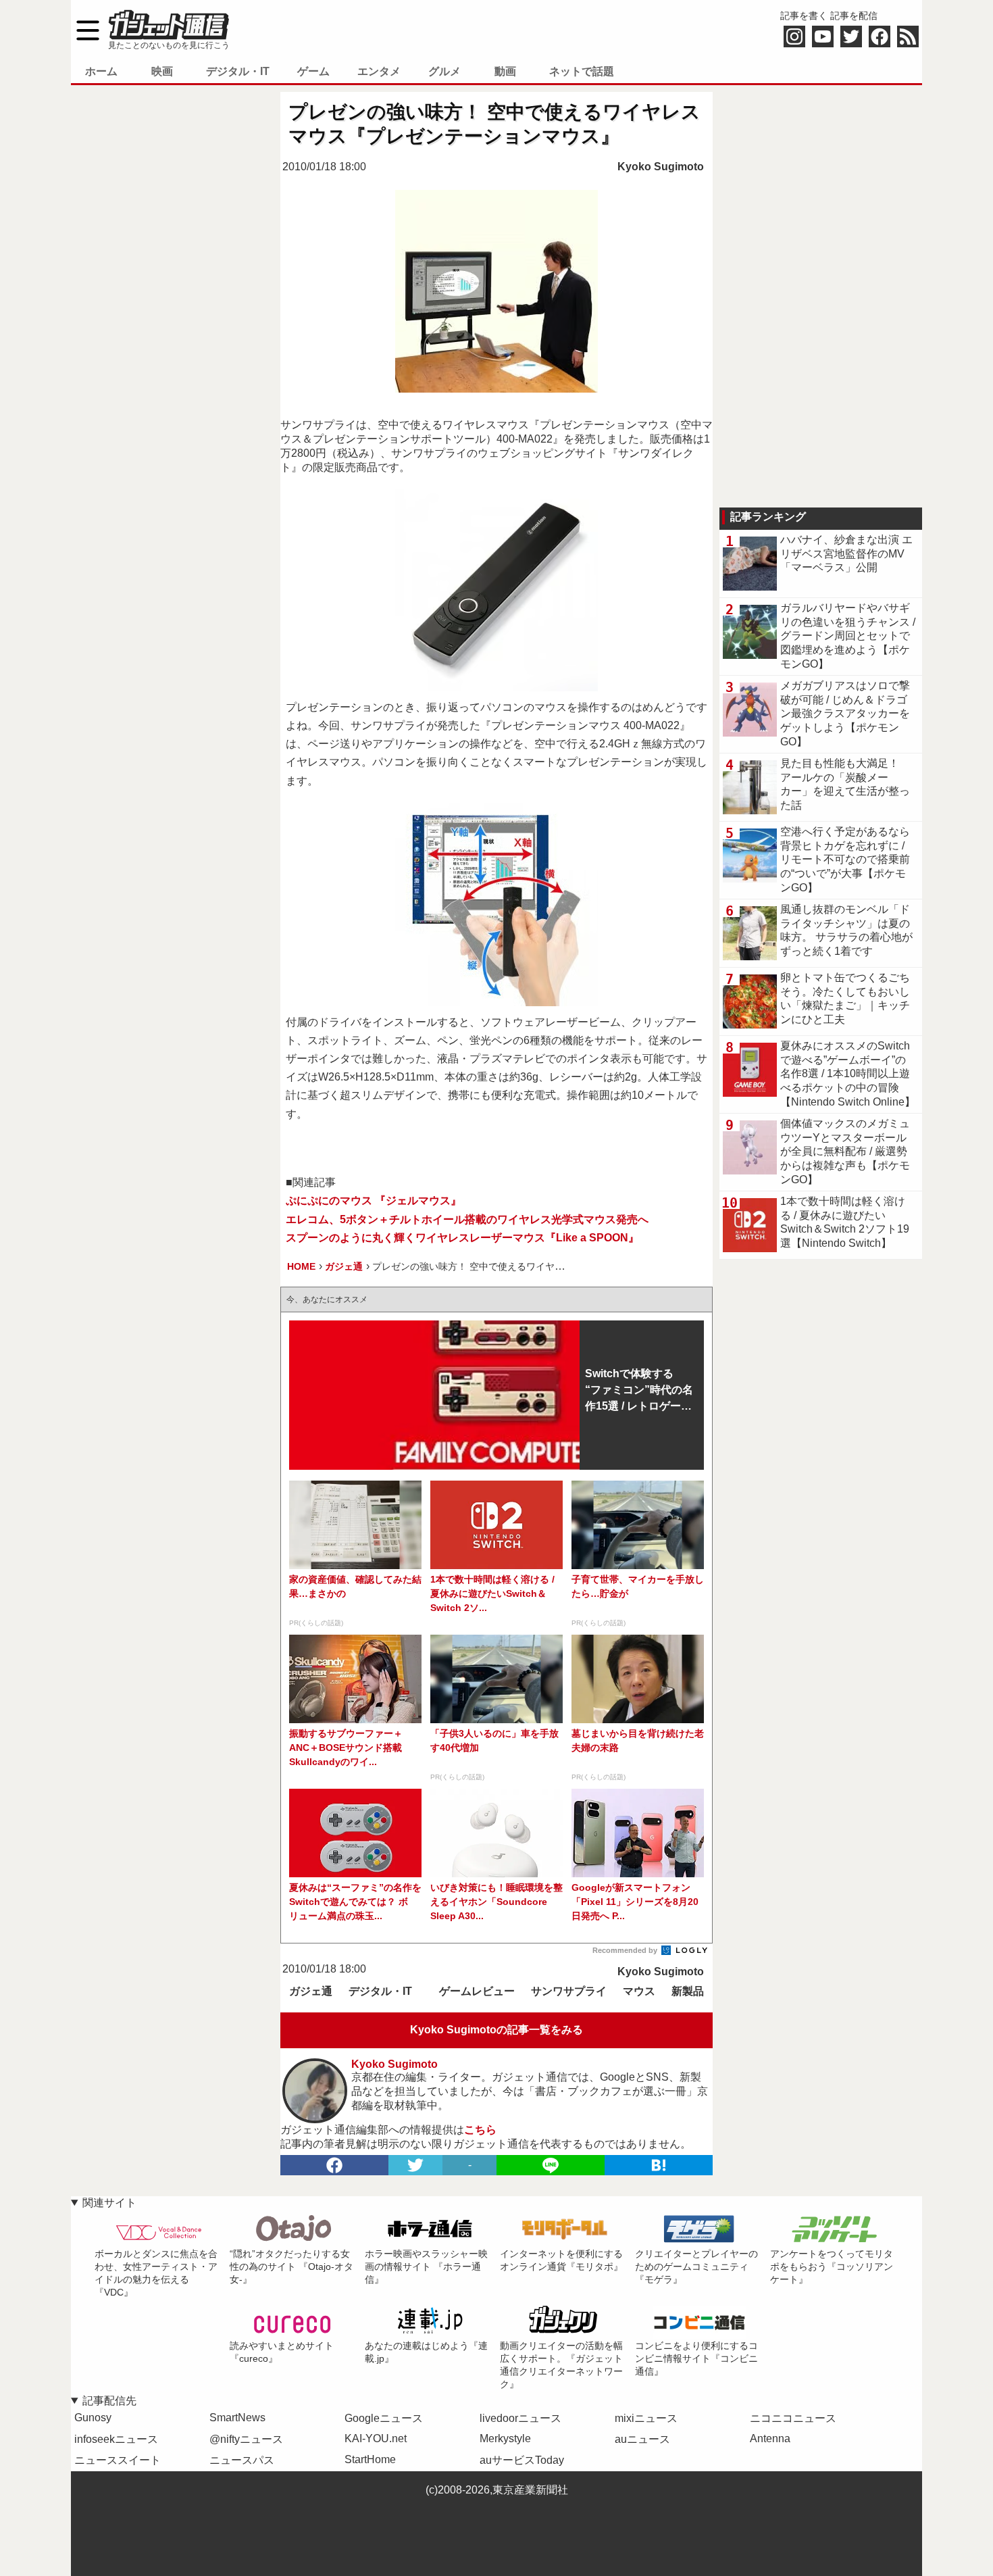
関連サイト (109, 2203)
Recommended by (626, 1950)
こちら (480, 2130)
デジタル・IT (238, 71)
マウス (639, 1991)
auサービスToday (522, 2460)
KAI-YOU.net (376, 2438)
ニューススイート (118, 2460)
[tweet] (415, 2165)
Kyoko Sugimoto (661, 167)
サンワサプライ (569, 1991)
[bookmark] (659, 2165)
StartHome (370, 2459)
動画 (505, 71)
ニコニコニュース (793, 2418)
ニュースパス (242, 2460)
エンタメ (379, 71)
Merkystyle (505, 2438)
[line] (551, 2165)
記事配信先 (109, 2401)
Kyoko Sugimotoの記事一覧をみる (496, 2030)
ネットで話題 (582, 71)
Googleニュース (384, 2418)
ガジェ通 (311, 1991)
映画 (162, 71)
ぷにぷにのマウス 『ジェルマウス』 (374, 1200)
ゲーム (313, 71)
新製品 (688, 1991)
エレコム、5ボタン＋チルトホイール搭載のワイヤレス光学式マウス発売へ (467, 1219)
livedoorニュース (520, 2418)
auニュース (642, 2439)
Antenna (770, 2438)
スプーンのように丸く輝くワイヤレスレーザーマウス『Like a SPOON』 (462, 1238)
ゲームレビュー (477, 1991)
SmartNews (237, 2418)
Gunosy (93, 2418)
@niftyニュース (246, 2439)
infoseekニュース (116, 2439)
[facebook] (334, 2165)
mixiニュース (646, 2418)
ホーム (101, 71)
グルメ (444, 71)
